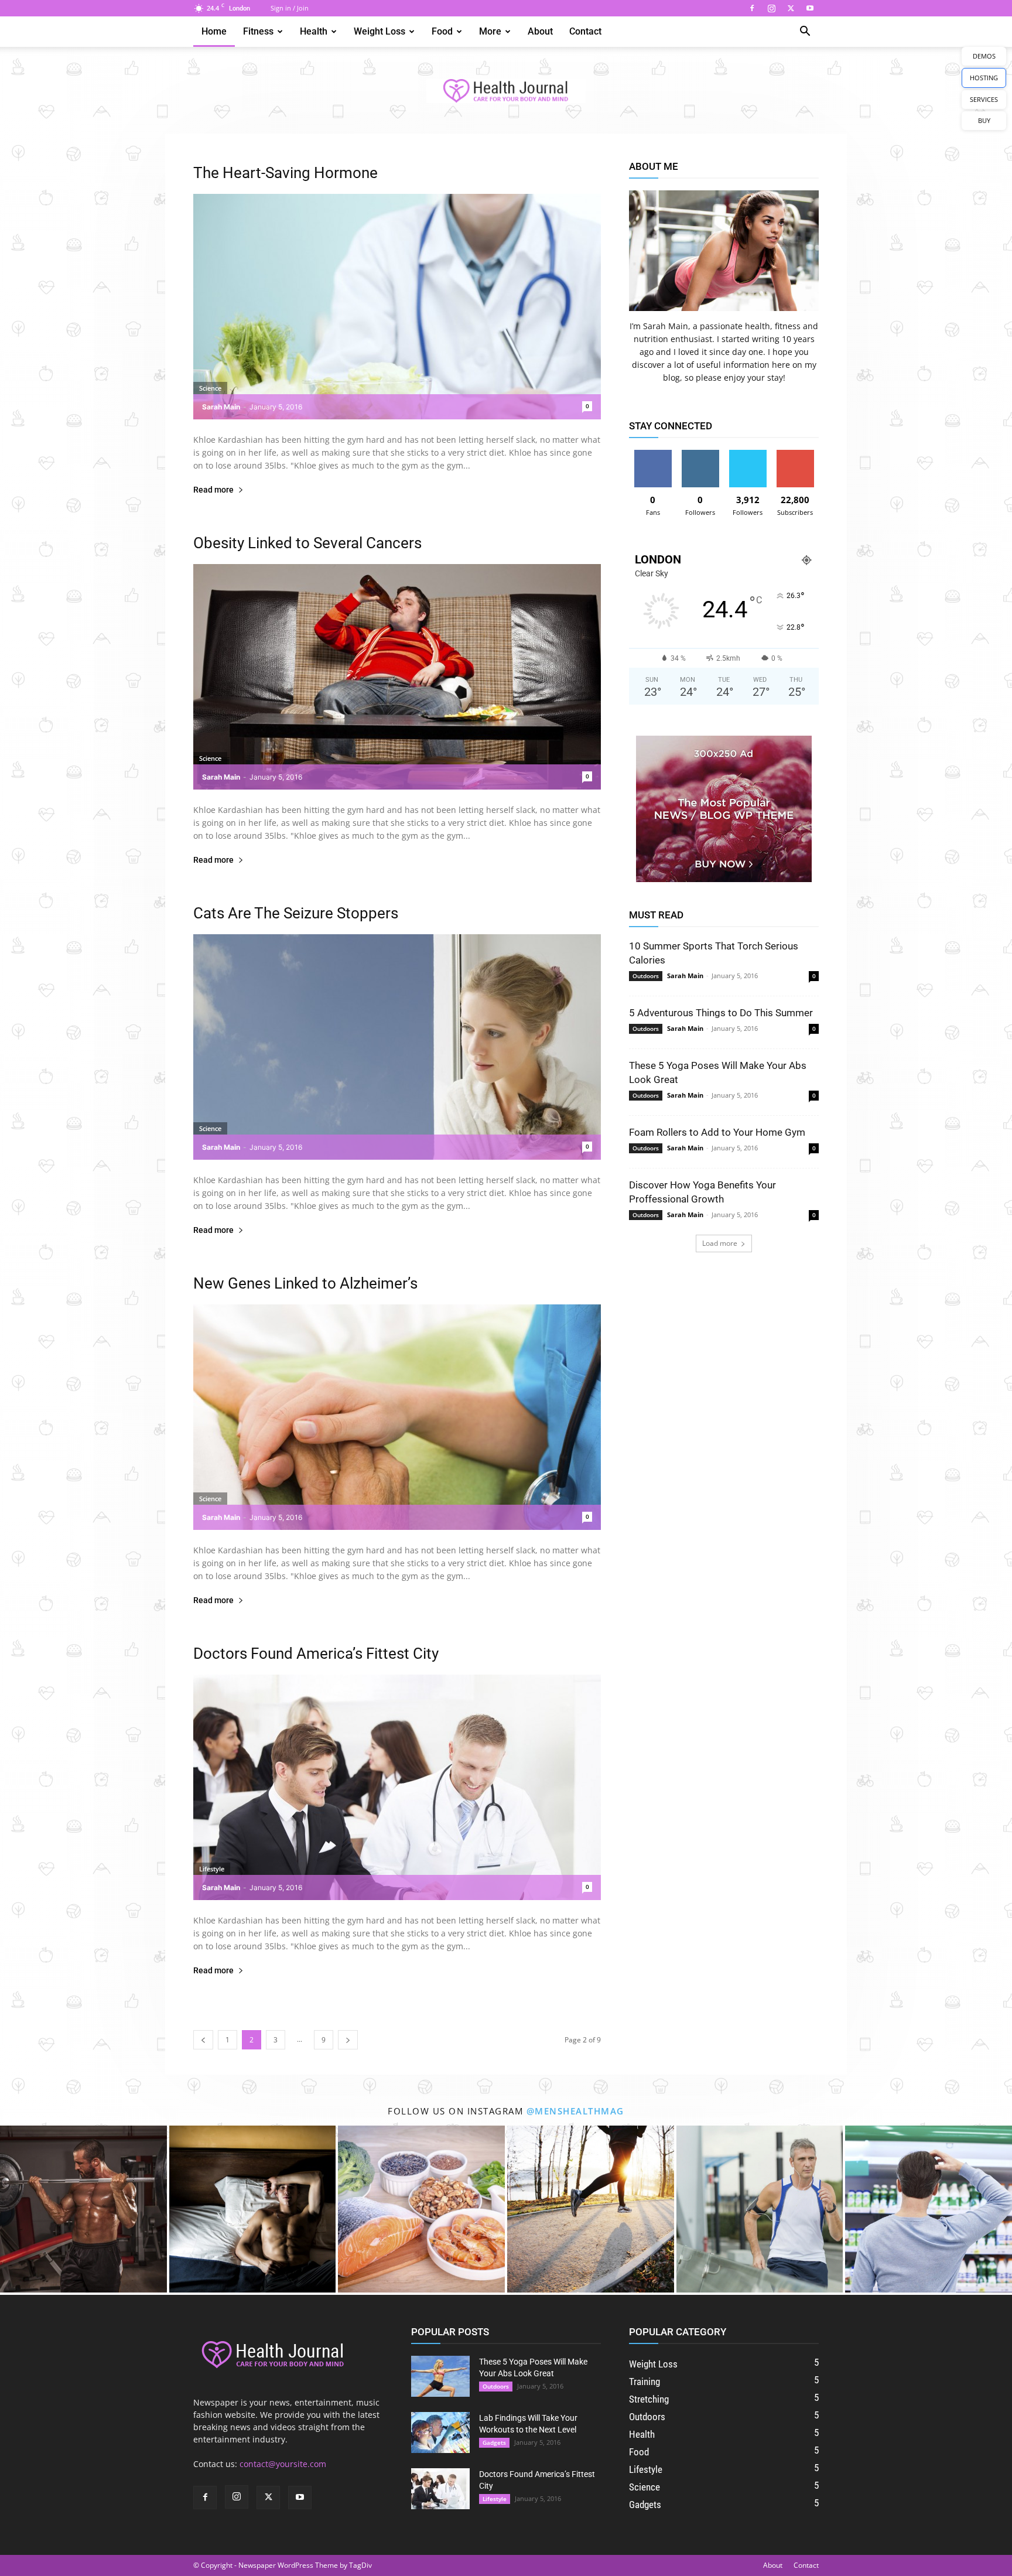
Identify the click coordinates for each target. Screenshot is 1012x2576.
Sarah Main (221, 407)
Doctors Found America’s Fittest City (316, 1653)
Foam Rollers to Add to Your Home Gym (717, 1132)
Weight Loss (379, 31)
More (490, 31)
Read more (213, 490)
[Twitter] (791, 8)
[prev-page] (203, 2040)
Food (442, 31)
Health (314, 31)
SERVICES (984, 99)
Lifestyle (212, 1869)
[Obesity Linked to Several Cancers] (397, 677)
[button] (805, 33)
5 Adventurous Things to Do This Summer (721, 1013)
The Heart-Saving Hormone (286, 173)
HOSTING (984, 78)
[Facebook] (752, 8)
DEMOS (984, 56)
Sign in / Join (290, 8)
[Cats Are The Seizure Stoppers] (397, 1047)
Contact (585, 31)
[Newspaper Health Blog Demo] (506, 91)
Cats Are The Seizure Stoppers (296, 913)
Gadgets (494, 2442)
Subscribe (795, 454)
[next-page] (348, 2040)
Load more (720, 1243)
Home (214, 31)
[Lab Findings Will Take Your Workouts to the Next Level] (440, 2432)
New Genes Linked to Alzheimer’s (305, 1283)
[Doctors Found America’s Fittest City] (397, 1787)
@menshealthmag (575, 2111)
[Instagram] (771, 8)
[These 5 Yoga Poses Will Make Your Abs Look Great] (440, 2376)
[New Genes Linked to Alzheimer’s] (397, 1417)
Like (653, 454)
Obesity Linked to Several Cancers (307, 543)
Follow (700, 454)
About (540, 31)
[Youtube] (810, 8)
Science (210, 388)
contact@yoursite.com (283, 2464)
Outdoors (646, 976)
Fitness (258, 31)
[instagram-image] (83, 2209)
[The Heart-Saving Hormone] (397, 307)
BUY (984, 120)
